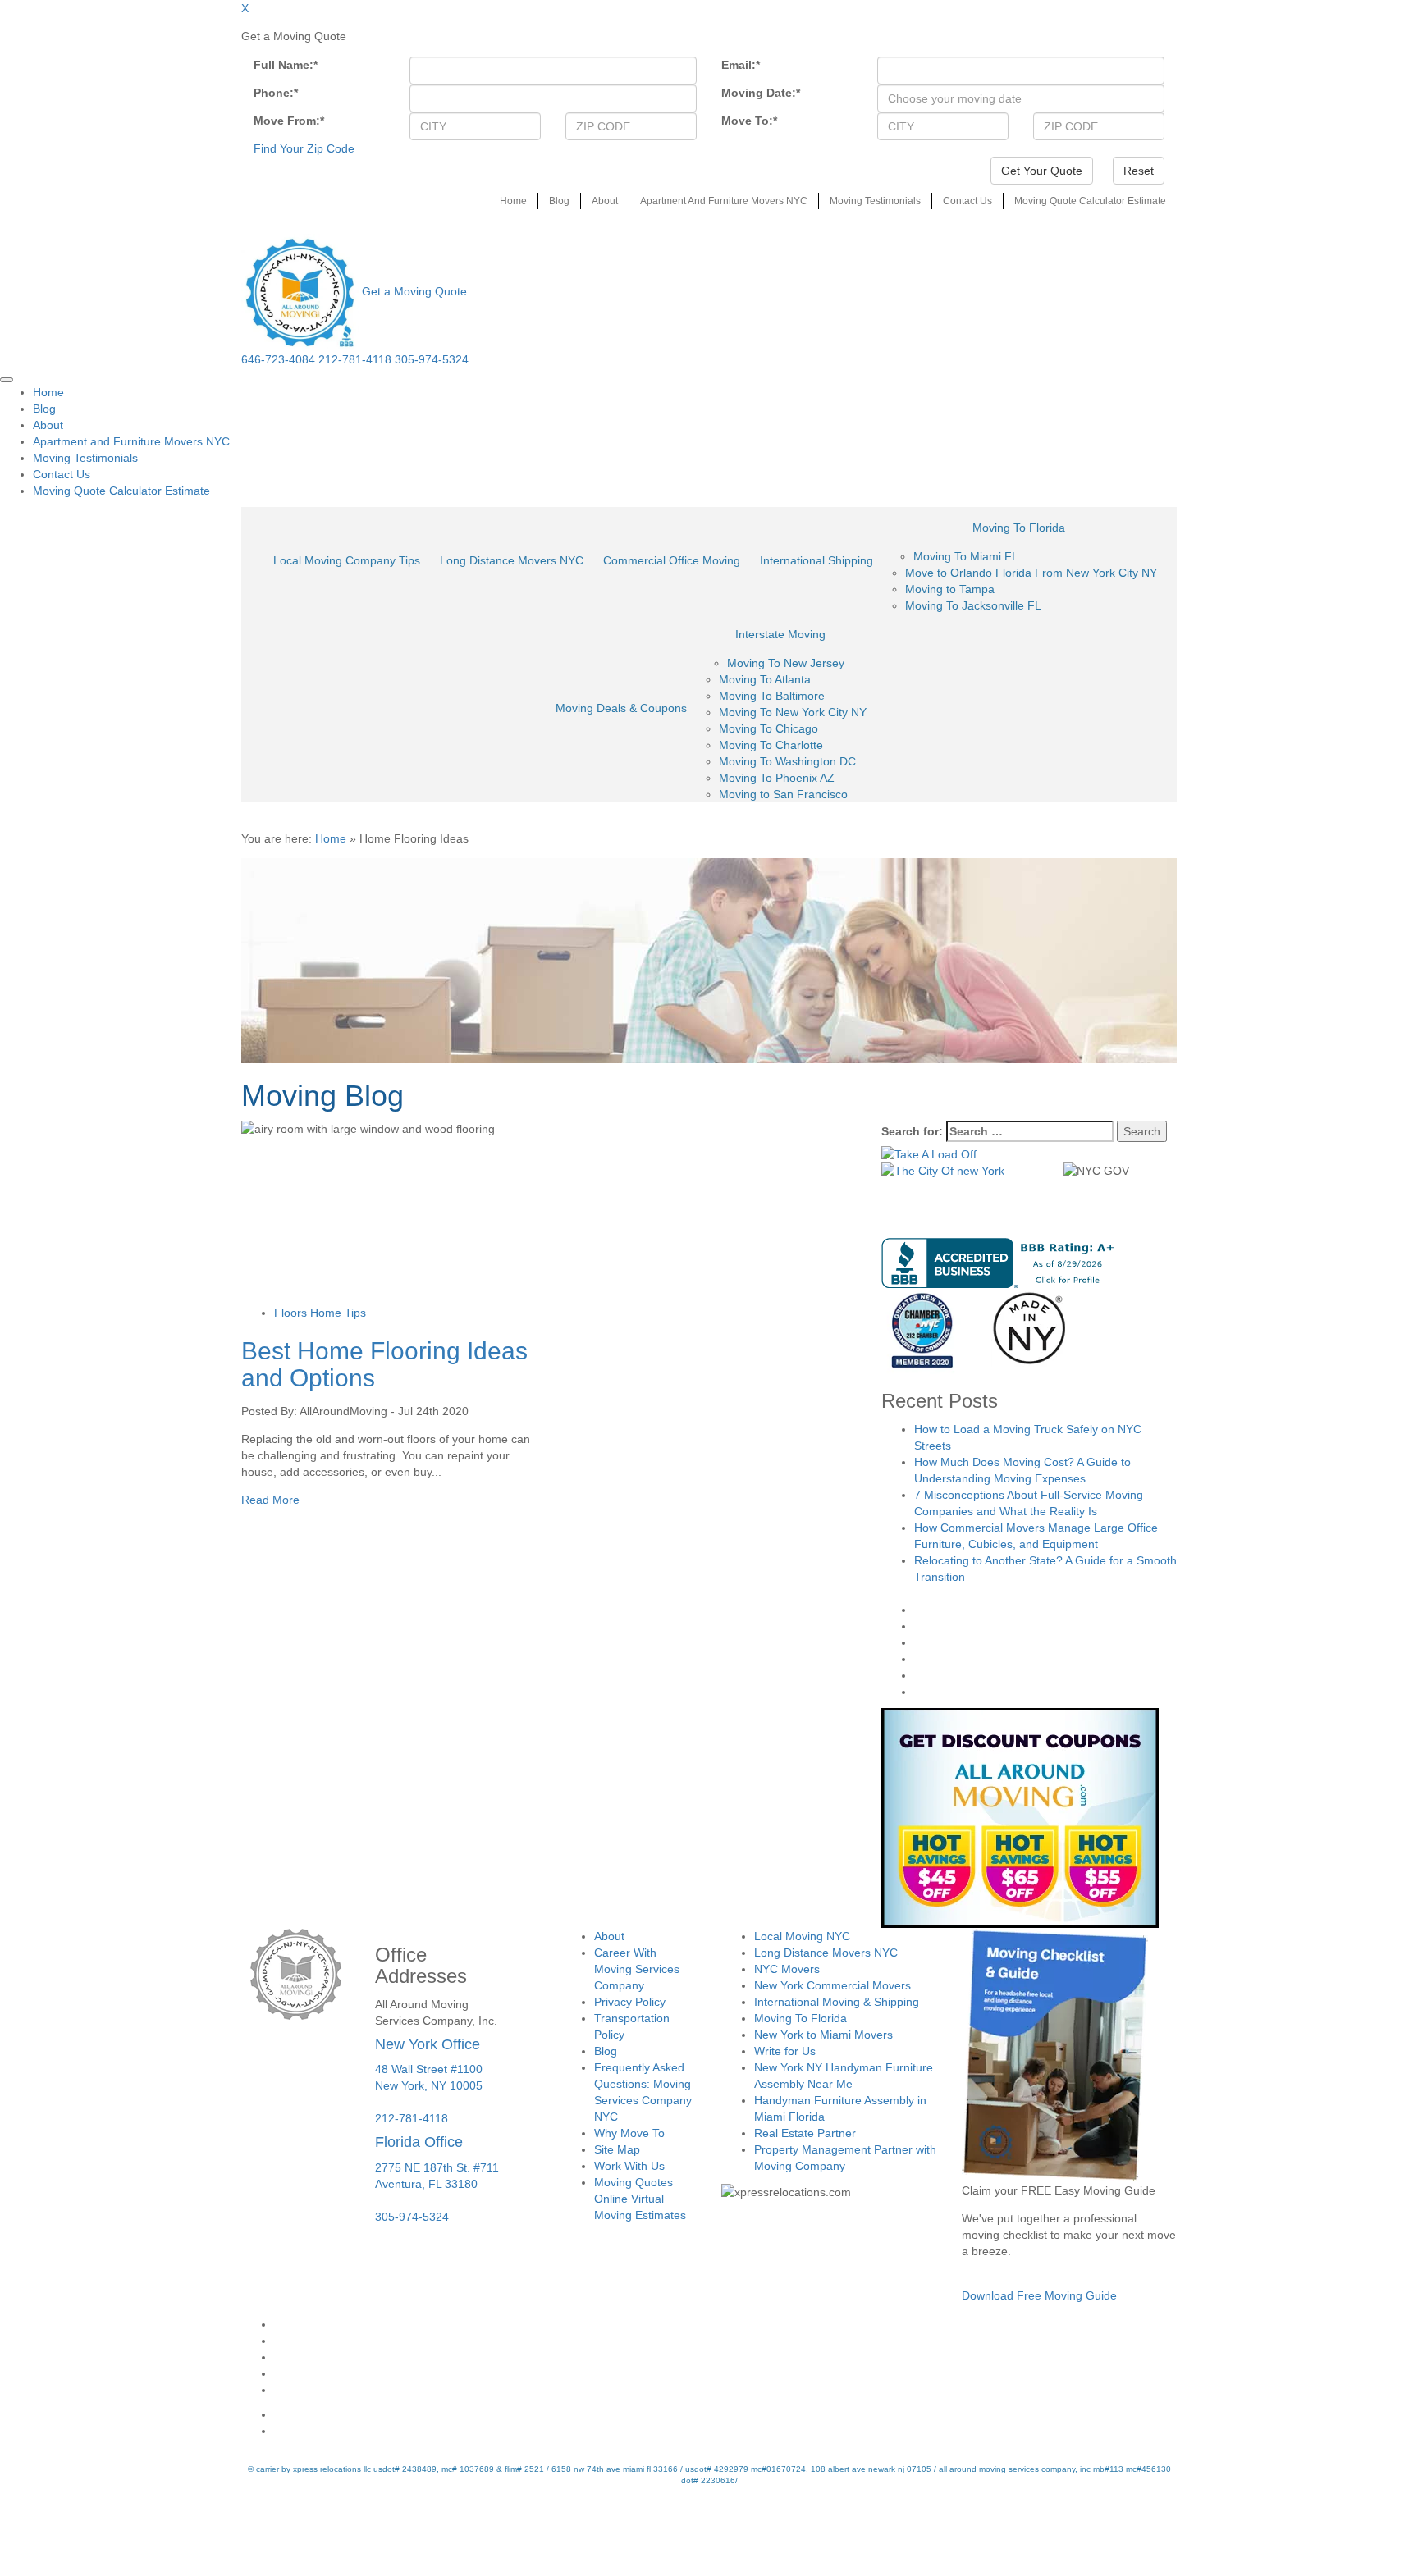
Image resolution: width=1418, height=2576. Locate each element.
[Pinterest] (726, 2373)
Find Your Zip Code (304, 148)
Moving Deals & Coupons (621, 708)
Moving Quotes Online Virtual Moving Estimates (640, 2199)
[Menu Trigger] (7, 380)
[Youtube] (726, 2357)
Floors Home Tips (320, 1313)
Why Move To (629, 2133)
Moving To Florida (1019, 528)
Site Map (617, 2149)
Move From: (289, 121)
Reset (1139, 171)
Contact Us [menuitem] (62, 474)
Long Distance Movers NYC (512, 560)
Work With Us (629, 2166)
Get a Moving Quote (414, 291)
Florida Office (419, 2142)
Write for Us (785, 2051)
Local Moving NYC (802, 1936)
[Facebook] (726, 2324)
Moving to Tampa (950, 589)
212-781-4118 (355, 359)
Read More (270, 1500)
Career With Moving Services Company (637, 1969)
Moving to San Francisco (783, 794)
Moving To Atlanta (765, 679)
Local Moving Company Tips (347, 560)
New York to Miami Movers (823, 2035)
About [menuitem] (48, 425)
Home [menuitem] (48, 392)
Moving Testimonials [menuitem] (85, 458)
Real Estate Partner (805, 2133)
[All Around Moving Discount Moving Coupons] (1020, 1817)
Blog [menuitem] (44, 409)
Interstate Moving (780, 634)
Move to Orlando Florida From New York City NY (1031, 573)
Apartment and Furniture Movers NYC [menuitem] (131, 441)
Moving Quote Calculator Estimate (1090, 201)
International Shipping (816, 560)
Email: (741, 65)
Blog (559, 201)
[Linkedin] (726, 2390)
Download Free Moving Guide (1039, 2295)
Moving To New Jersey (786, 663)
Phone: (276, 93)
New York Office (428, 2044)
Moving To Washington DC (787, 761)
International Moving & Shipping (837, 2002)
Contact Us (967, 201)
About (605, 201)
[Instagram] (726, 2341)
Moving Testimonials (875, 201)
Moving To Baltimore (772, 696)
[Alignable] (726, 2414)
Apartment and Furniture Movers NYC (724, 201)
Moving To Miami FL (966, 556)
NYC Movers (787, 1969)
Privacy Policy (630, 2002)
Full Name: (286, 65)
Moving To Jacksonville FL (973, 605)
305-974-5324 (432, 359)
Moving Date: (761, 93)
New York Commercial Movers (833, 1985)
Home (513, 201)
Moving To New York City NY (793, 712)
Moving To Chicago (768, 728)
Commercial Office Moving (672, 560)
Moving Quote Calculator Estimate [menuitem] (121, 491)
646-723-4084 (278, 359)
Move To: (749, 121)
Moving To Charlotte (771, 745)
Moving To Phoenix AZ (777, 778)
